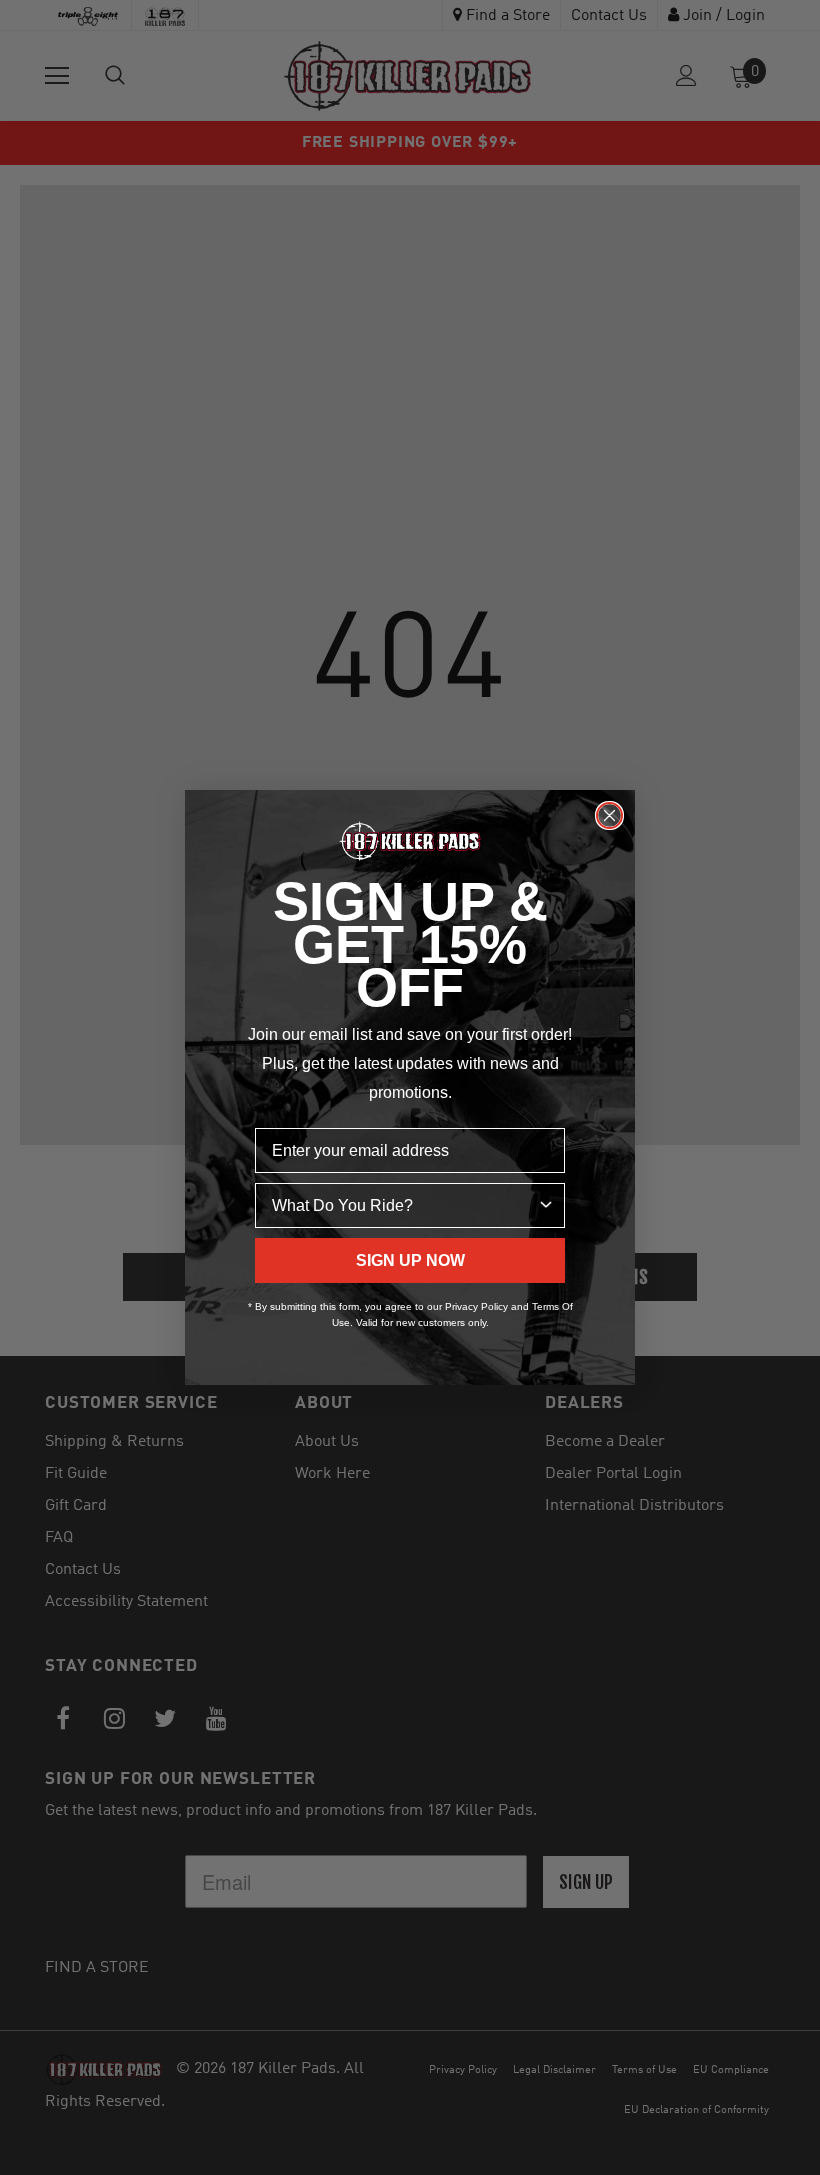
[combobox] (404, 1205)
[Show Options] (546, 1205)
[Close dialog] (609, 815)
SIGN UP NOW (410, 1260)
